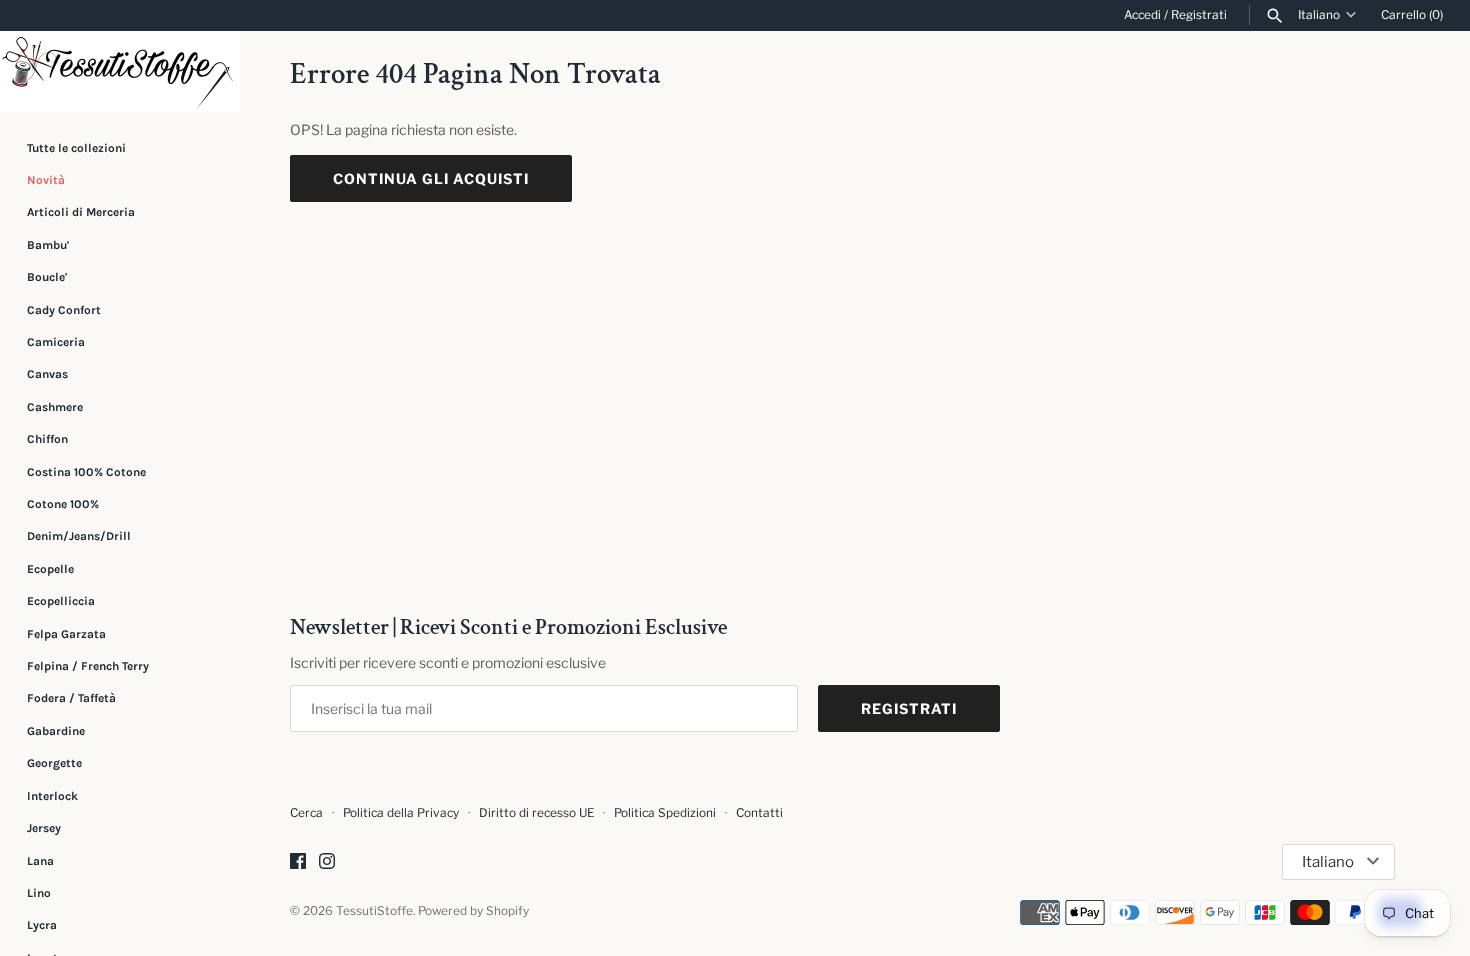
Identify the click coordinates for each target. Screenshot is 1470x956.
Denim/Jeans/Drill (79, 536)
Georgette (54, 763)
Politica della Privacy (401, 813)
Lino (39, 893)
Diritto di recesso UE (536, 813)
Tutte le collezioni (76, 148)
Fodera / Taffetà (71, 698)
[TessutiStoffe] (120, 71)
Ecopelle (50, 569)
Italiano (1319, 15)
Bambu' (48, 245)
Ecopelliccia (61, 601)
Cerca (306, 813)
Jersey (44, 828)
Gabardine (56, 731)
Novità (46, 180)
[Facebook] (298, 862)
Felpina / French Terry (88, 666)
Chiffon (47, 439)
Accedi (1142, 15)
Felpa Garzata (66, 634)
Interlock (52, 796)
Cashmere (55, 407)
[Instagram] (327, 862)
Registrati (1199, 15)
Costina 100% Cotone (86, 472)
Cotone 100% (63, 504)
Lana (40, 861)
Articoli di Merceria (81, 212)
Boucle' (47, 277)
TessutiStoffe (374, 911)
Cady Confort (64, 310)
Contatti (759, 813)
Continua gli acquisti (431, 178)
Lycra (42, 925)
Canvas (47, 374)
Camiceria (56, 342)
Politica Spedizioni (665, 813)
